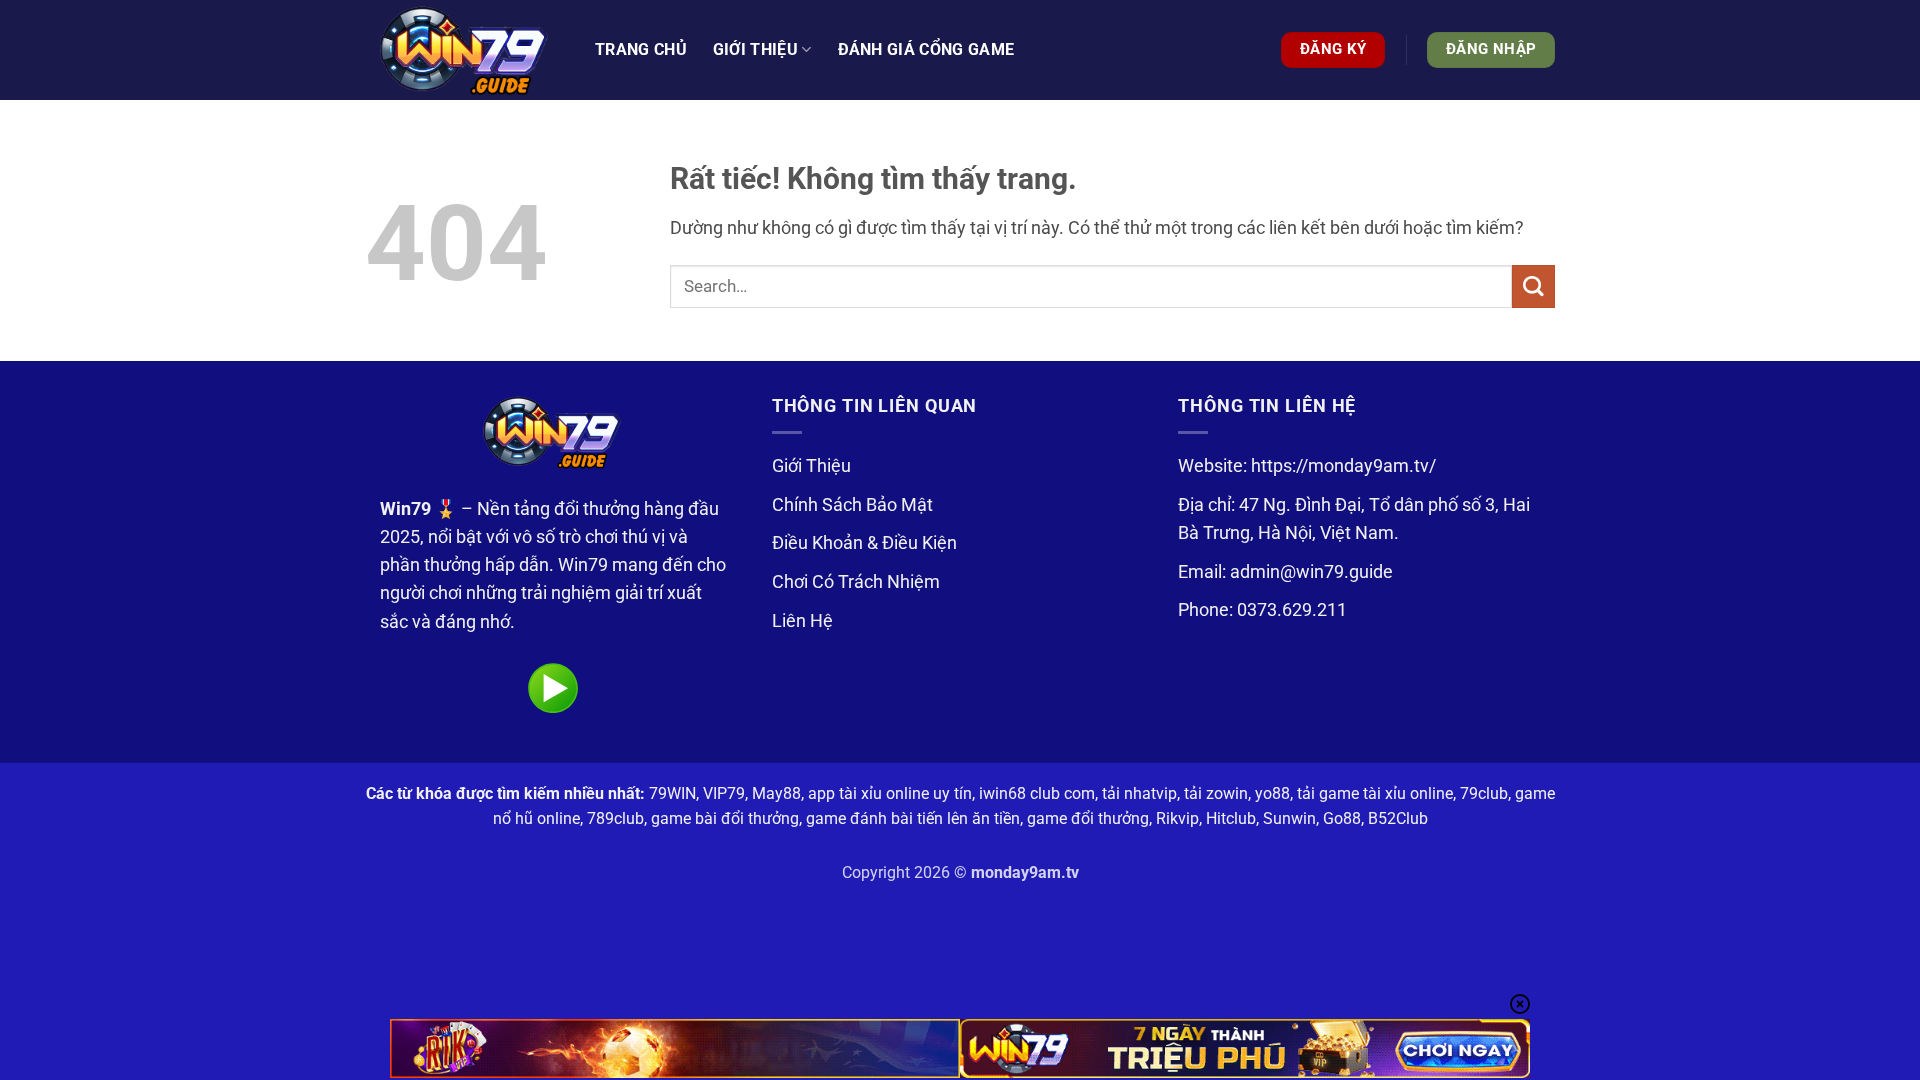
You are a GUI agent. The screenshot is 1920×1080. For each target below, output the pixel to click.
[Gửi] (1533, 286)
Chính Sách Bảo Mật (852, 505)
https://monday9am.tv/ (1343, 466)
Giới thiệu (755, 49)
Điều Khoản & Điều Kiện (864, 543)
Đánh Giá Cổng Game (926, 49)
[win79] (465, 50)
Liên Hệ (802, 621)
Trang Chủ (641, 49)
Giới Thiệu (811, 466)
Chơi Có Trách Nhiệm (856, 582)
